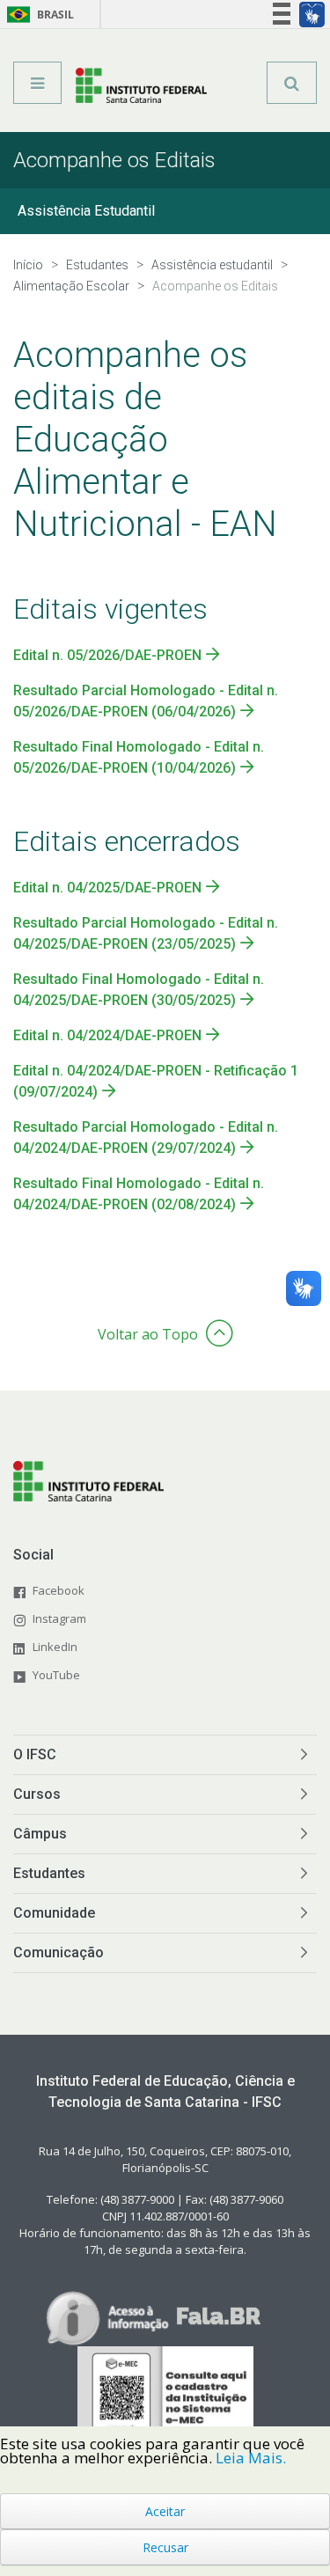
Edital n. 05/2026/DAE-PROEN (107, 655)
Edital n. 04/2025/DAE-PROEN (107, 888)
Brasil (37, 15)
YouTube (56, 1675)
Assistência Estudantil (86, 211)
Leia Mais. (251, 2458)
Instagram (59, 1618)
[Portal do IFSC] (141, 89)
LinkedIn (55, 1647)
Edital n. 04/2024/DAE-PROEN (107, 1035)
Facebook (59, 1590)
